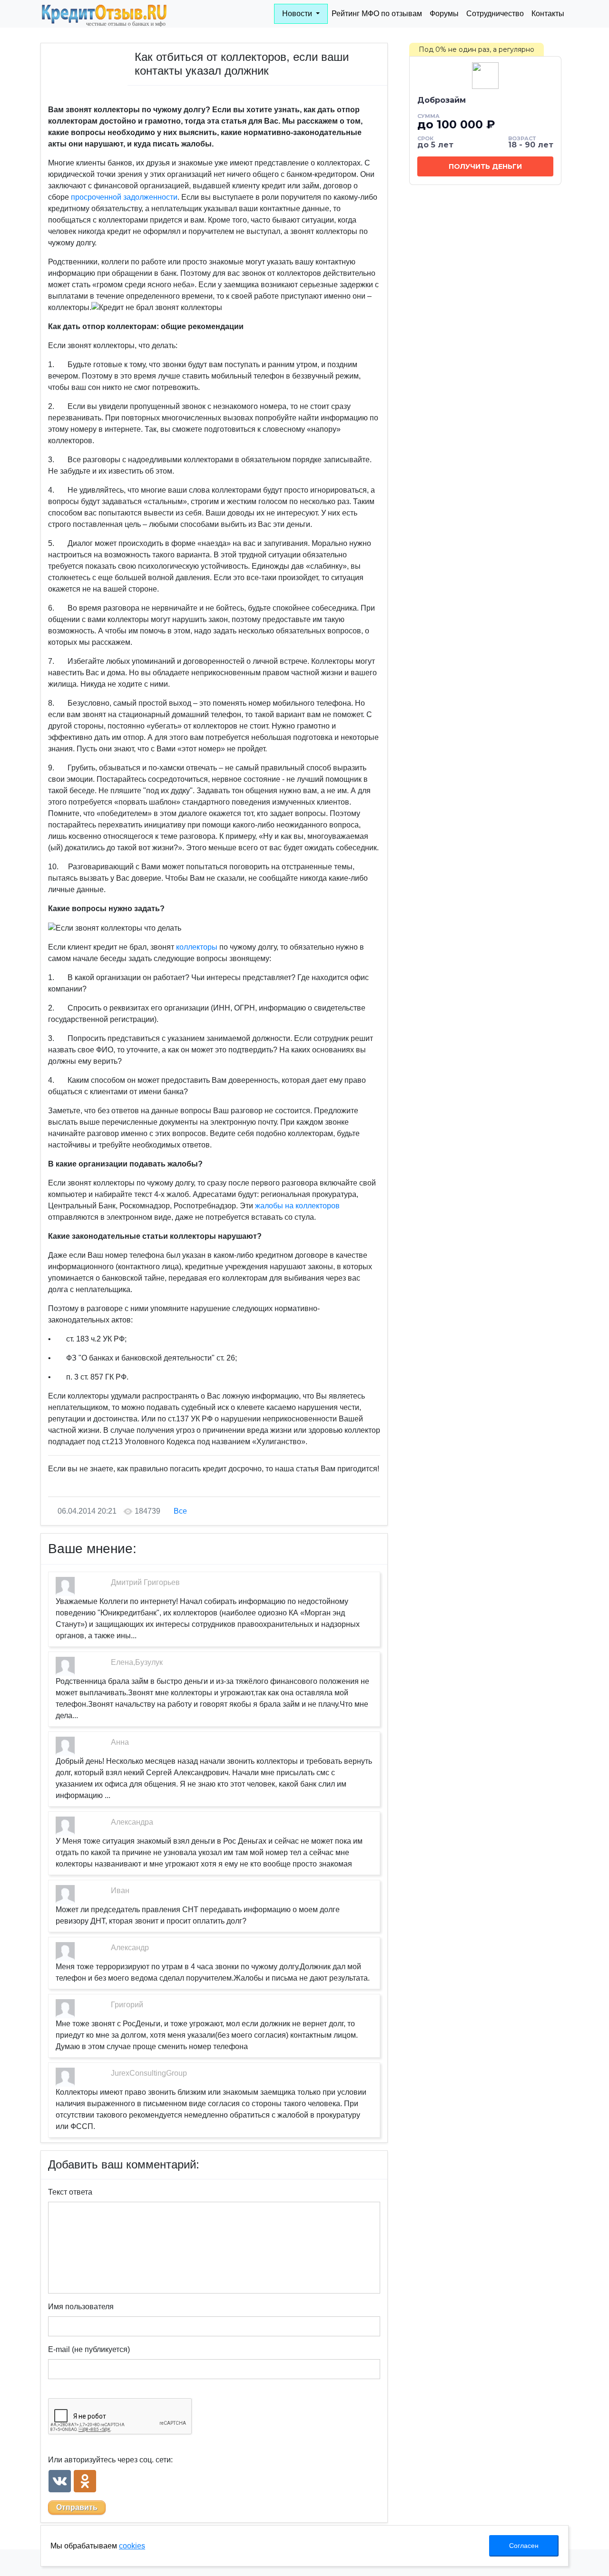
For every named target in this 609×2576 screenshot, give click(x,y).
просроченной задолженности (124, 197)
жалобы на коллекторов (297, 1206)
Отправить (77, 2507)
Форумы (444, 14)
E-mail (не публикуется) (89, 2349)
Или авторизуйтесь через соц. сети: (110, 2460)
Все (180, 1511)
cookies (132, 2546)
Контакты (548, 14)
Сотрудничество (495, 14)
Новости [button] (298, 14)
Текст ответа (70, 2192)
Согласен (524, 2546)
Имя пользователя (81, 2307)
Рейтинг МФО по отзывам (377, 14)
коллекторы (197, 947)
